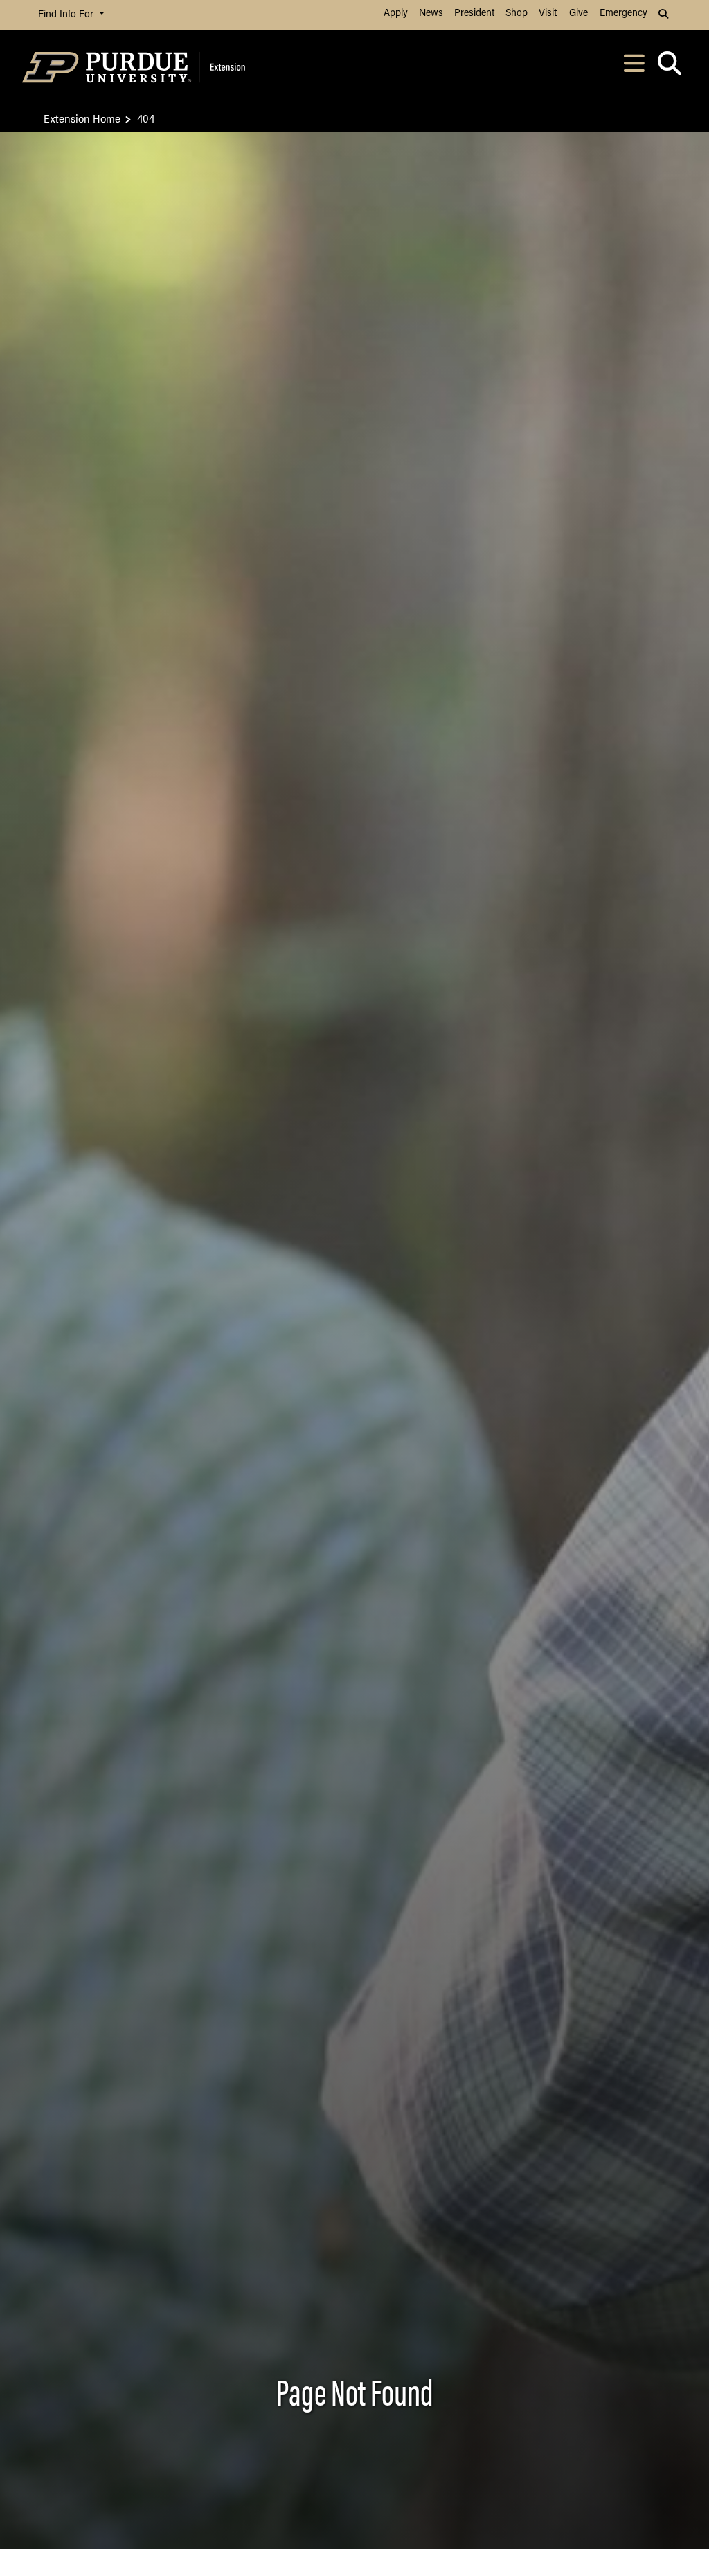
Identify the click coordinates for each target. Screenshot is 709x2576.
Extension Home (82, 118)
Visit (548, 14)
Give (578, 14)
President (474, 14)
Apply (396, 14)
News (431, 14)
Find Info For (67, 15)
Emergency (623, 14)
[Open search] (669, 68)
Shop (517, 14)
